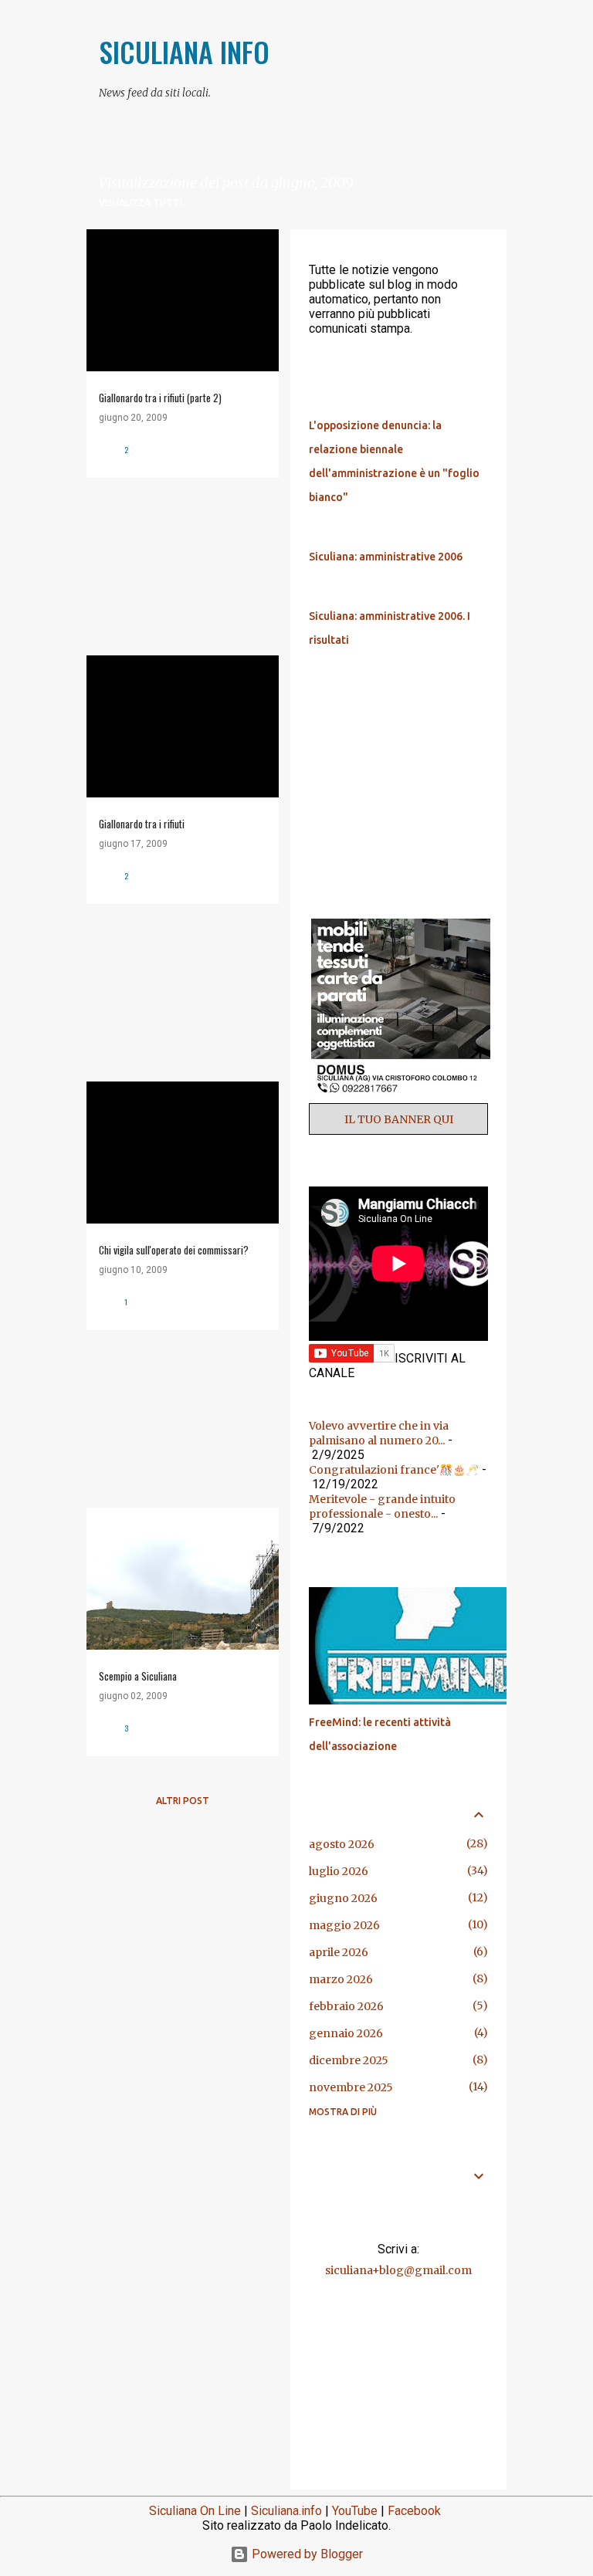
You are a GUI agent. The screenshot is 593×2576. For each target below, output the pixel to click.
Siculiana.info (286, 2511)
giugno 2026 (343, 1898)
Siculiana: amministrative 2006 (386, 557)
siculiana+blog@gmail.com (398, 2270)
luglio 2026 (339, 1871)
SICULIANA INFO (184, 51)
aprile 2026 (339, 1952)
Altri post (183, 1801)
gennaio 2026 (346, 2033)
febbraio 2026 (346, 2006)
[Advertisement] (177, 567)
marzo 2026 (341, 1979)
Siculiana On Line (195, 2511)
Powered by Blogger (306, 2554)
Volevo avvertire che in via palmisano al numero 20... (379, 1433)
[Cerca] (497, 49)
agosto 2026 (342, 1844)
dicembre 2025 (349, 2060)
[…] (405, 1096)
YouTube (355, 2511)
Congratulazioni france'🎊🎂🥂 (394, 1470)
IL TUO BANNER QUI (399, 1119)
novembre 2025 (351, 2087)
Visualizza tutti (141, 203)
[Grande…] (425, 1701)
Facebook (414, 2511)
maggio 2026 (344, 1925)
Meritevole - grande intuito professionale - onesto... (382, 1506)
